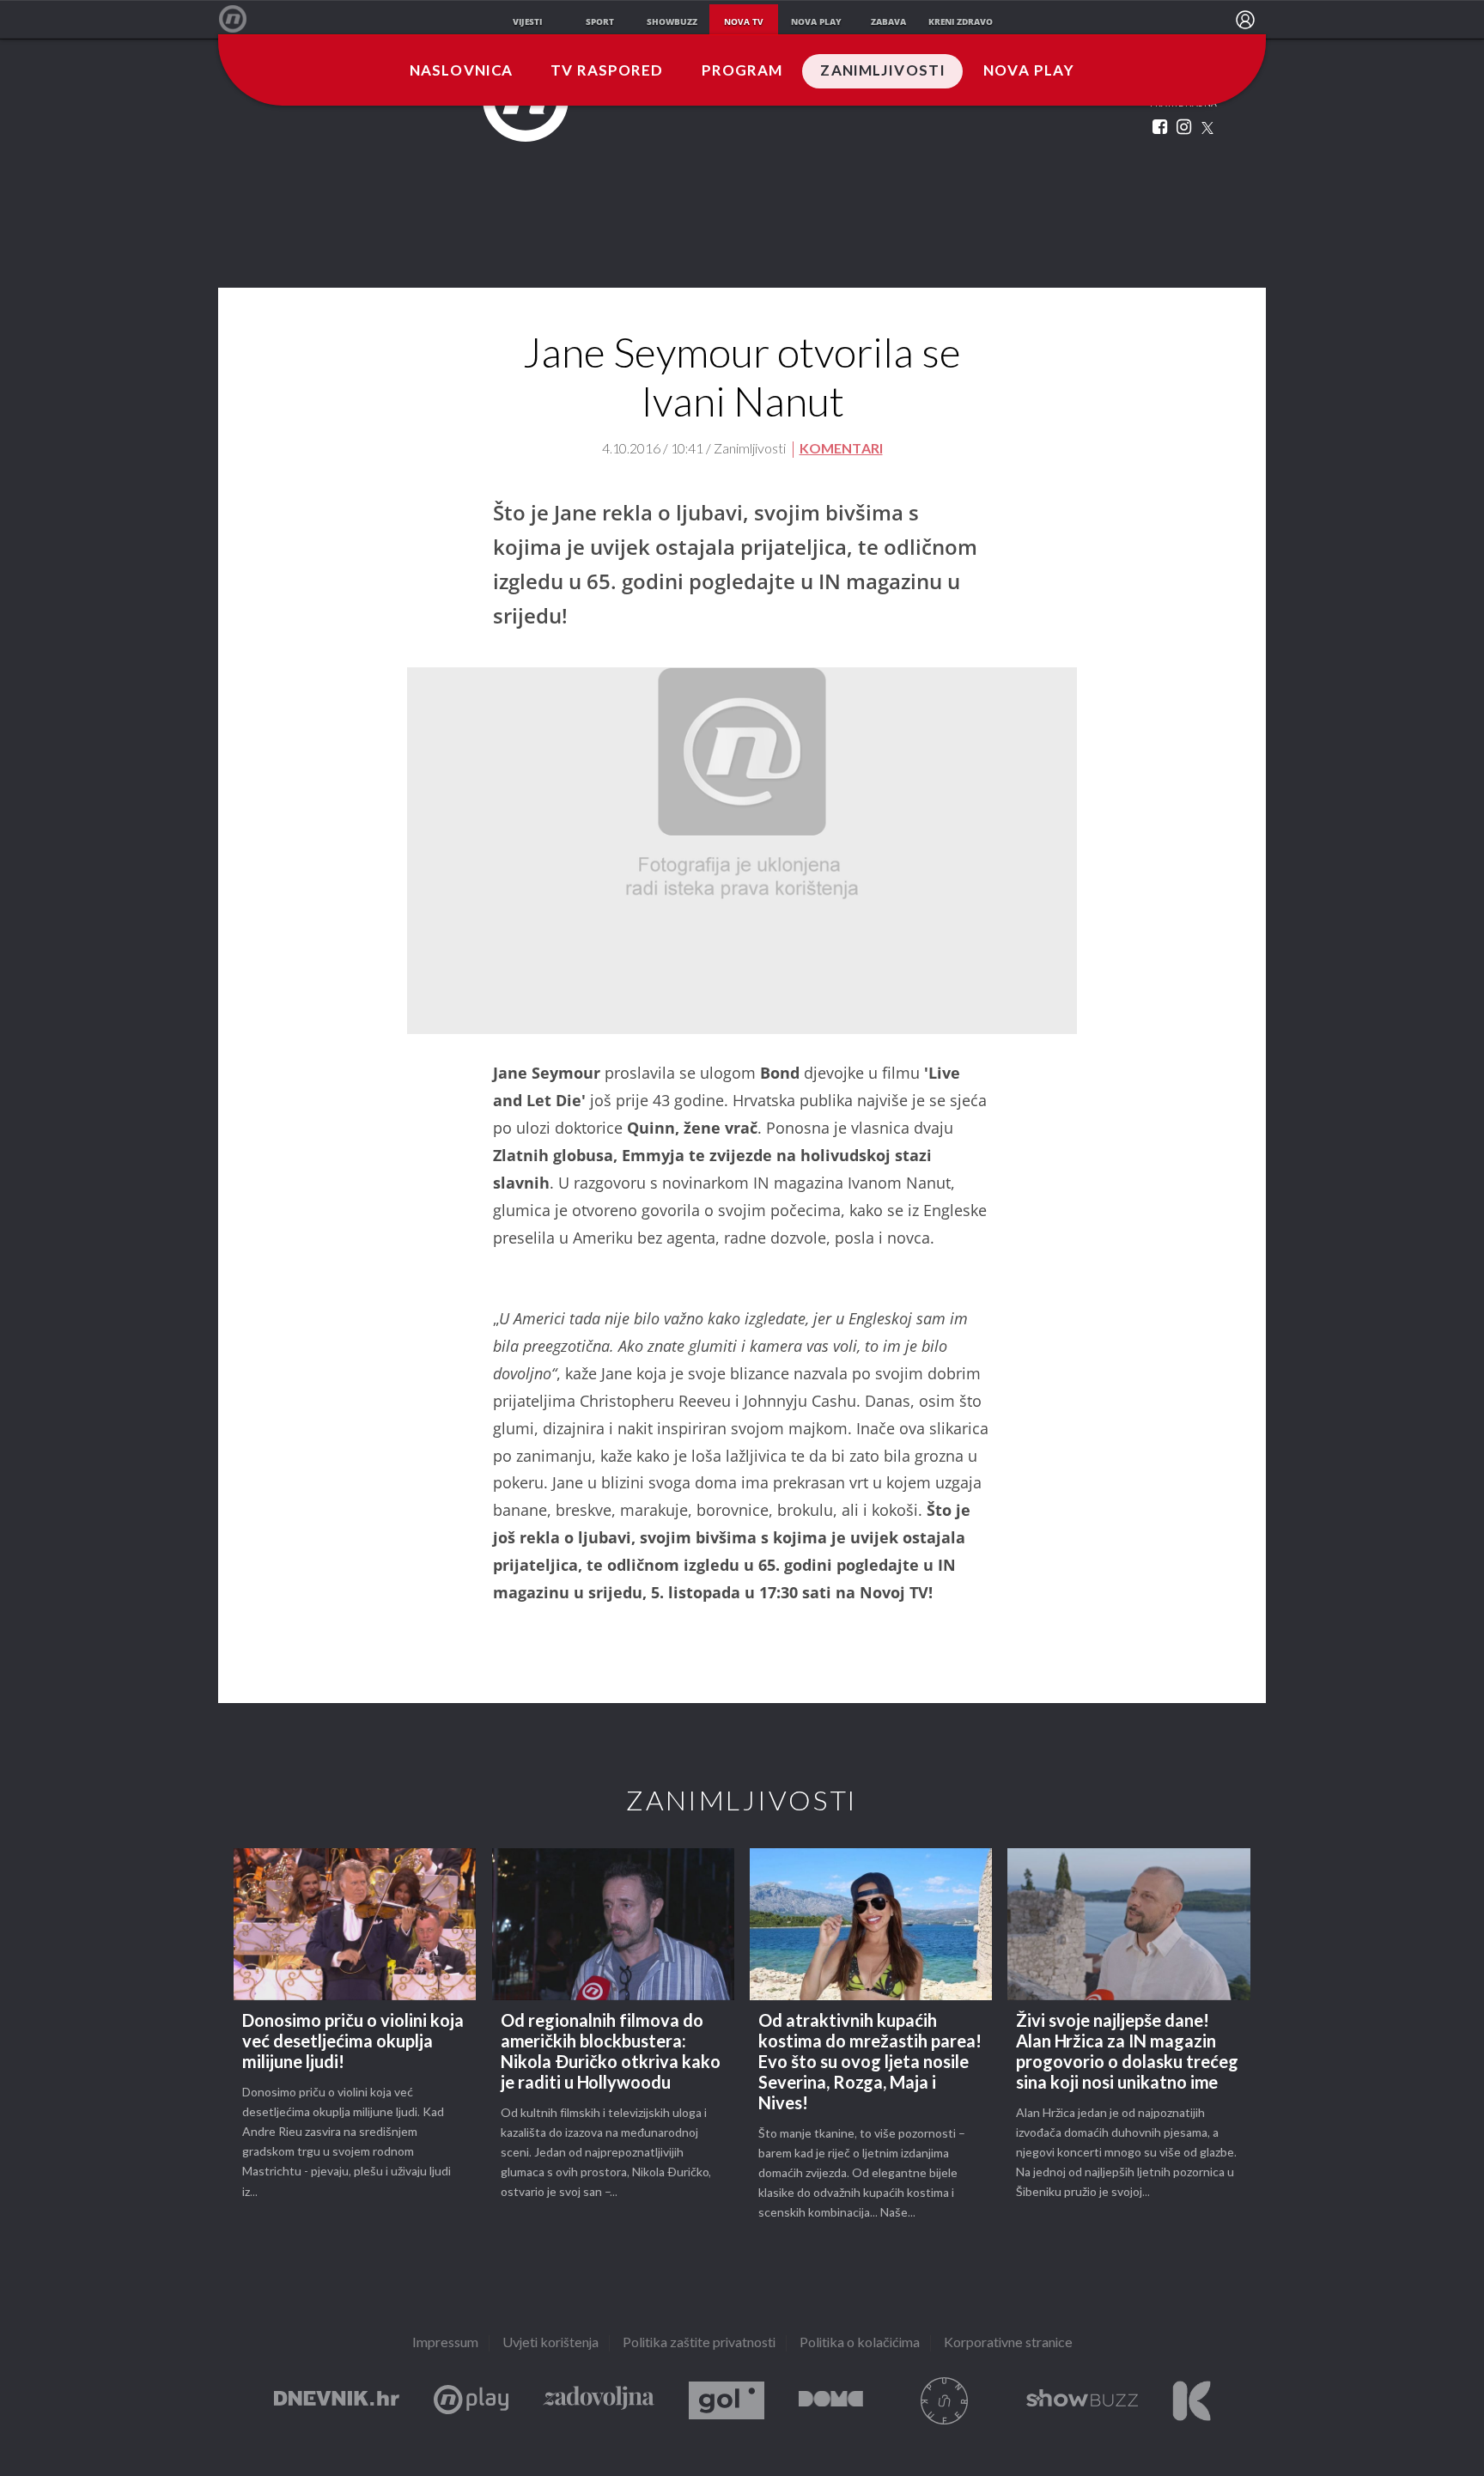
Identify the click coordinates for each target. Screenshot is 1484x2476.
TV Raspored (607, 71)
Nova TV (242, 19)
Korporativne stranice (1008, 2343)
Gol (727, 2401)
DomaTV (831, 2401)
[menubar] (1245, 20)
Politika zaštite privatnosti (699, 2343)
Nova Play (1029, 71)
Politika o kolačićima (860, 2343)
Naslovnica (461, 71)
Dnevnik (337, 2401)
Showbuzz (1082, 2401)
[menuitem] (1245, 20)
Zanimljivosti (883, 71)
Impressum (445, 2343)
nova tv (744, 21)
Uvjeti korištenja (550, 2343)
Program (742, 71)
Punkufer (945, 2401)
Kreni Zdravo (1192, 2401)
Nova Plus (471, 2401)
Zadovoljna (599, 2401)
